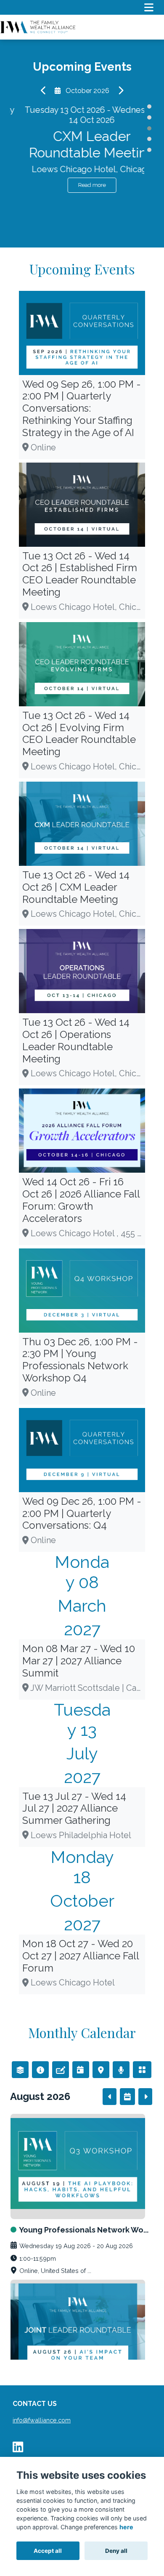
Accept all (48, 2551)
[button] (149, 106)
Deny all (116, 2551)
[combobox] (20, 2070)
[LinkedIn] (18, 2449)
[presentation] (44, 91)
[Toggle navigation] (149, 7)
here (126, 2527)
